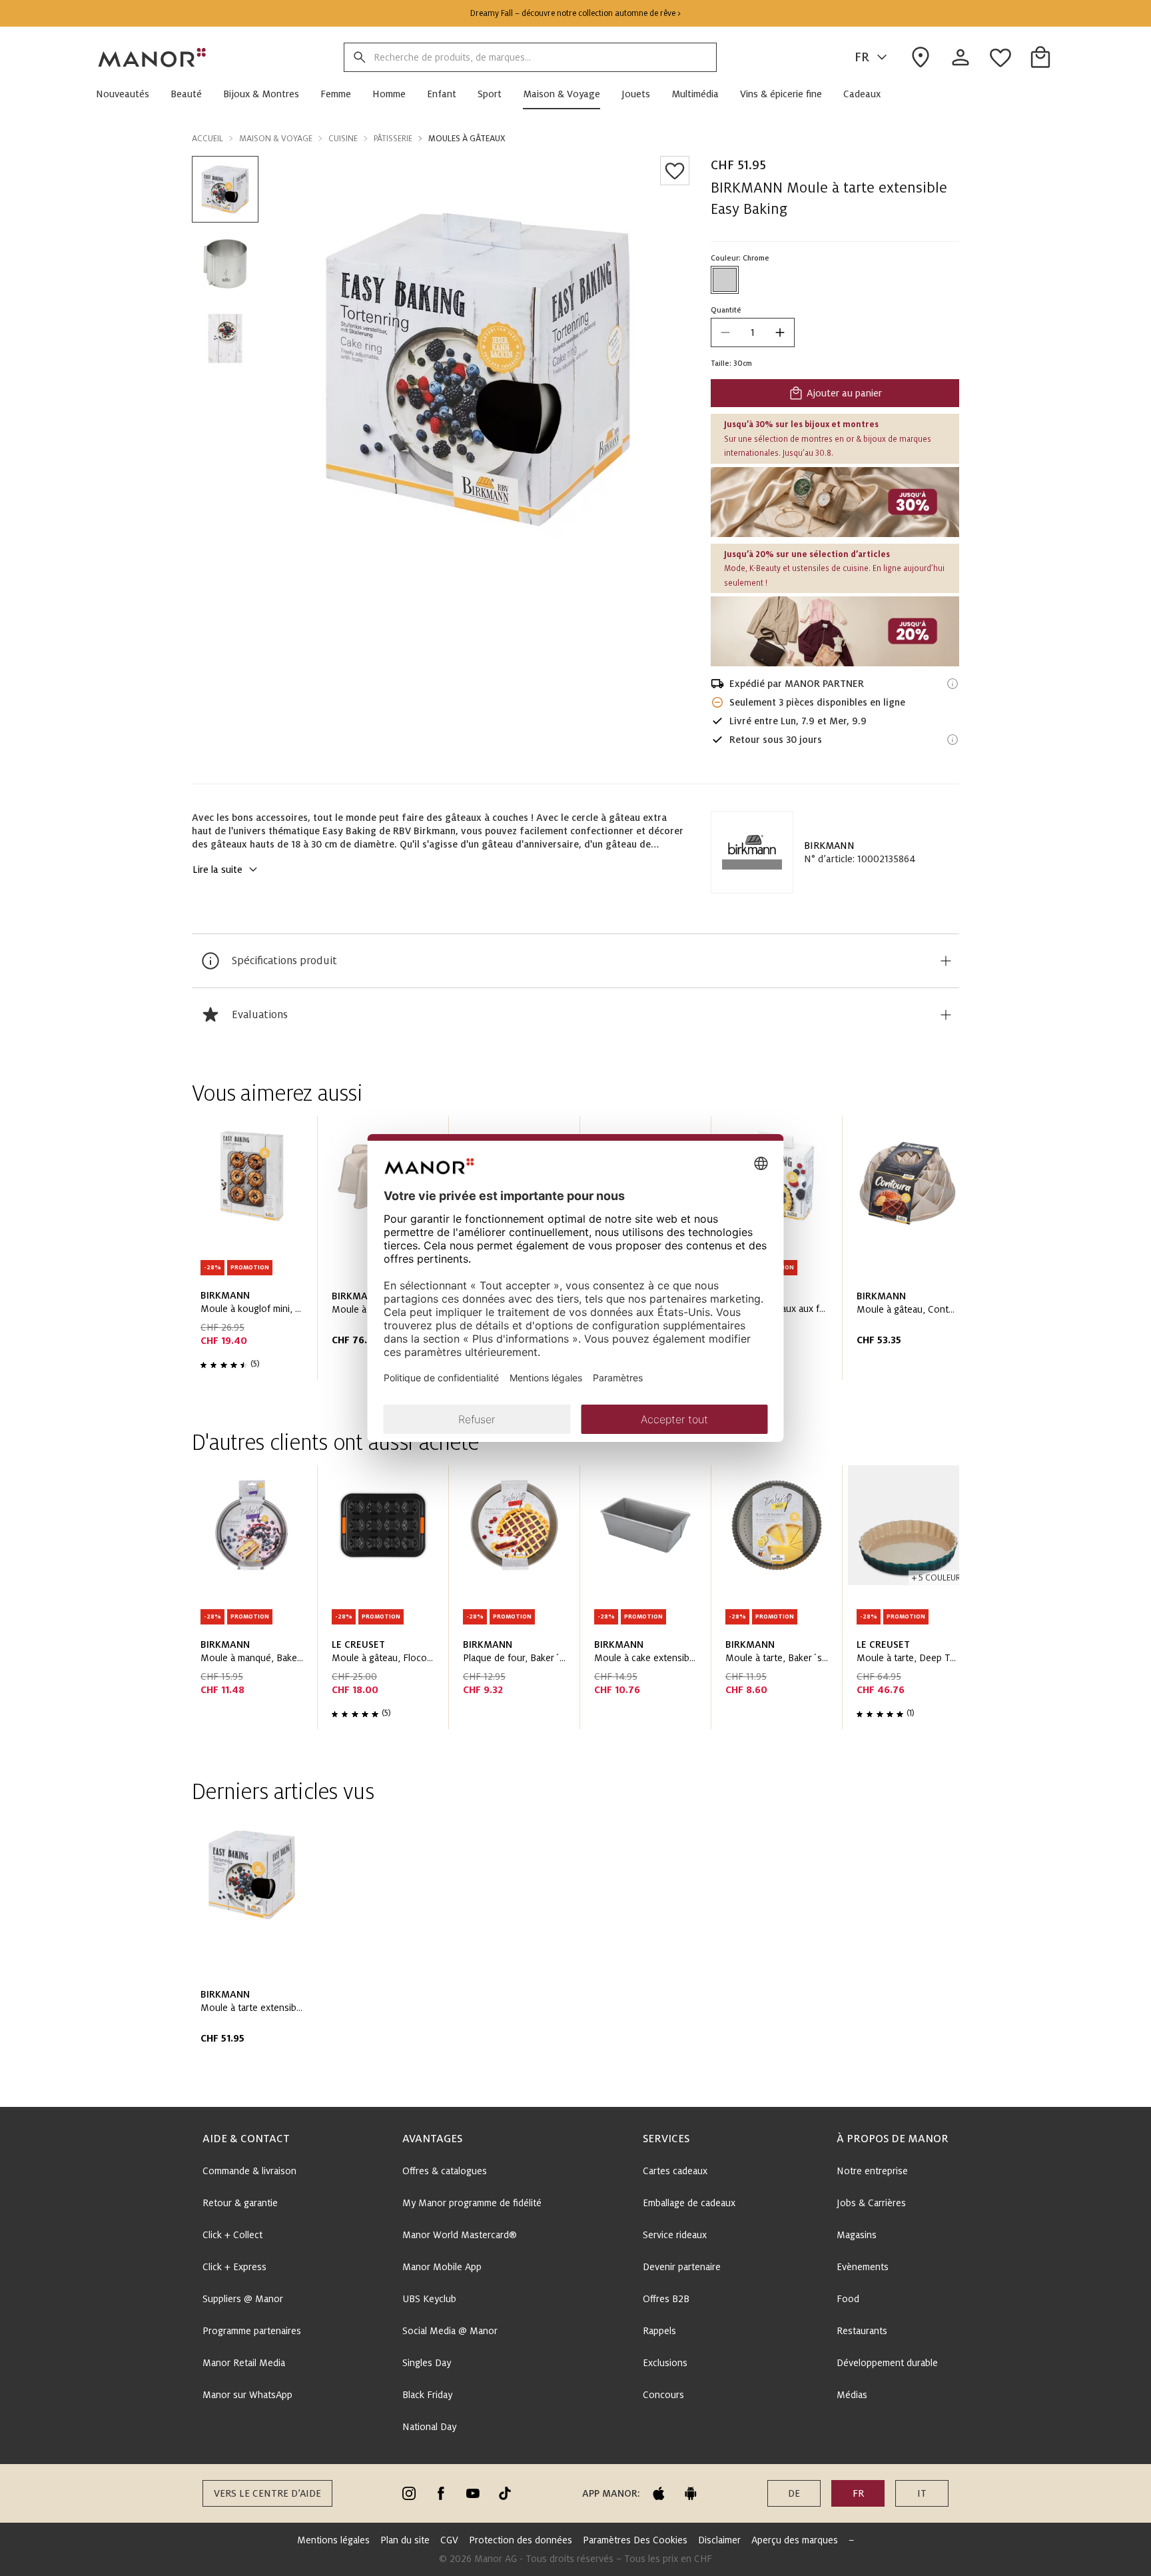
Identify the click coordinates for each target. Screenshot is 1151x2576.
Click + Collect (232, 2235)
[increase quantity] (780, 332)
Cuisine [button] (343, 139)
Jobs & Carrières (871, 2203)
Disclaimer (719, 2540)
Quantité (726, 310)
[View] (835, 502)
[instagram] (409, 2493)
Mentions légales (333, 2540)
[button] (128, 94)
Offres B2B (666, 2299)
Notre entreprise (872, 2171)
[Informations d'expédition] (953, 684)
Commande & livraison (249, 2171)
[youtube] (473, 2493)
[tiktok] (505, 2493)
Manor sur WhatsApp (247, 2395)
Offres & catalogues (445, 2171)
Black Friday (427, 2395)
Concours (663, 2395)
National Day (429, 2427)
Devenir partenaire (682, 2267)
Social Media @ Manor (450, 2331)
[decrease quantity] (725, 332)
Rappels (659, 2331)
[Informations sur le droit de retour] (953, 740)
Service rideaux (675, 2235)
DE (794, 2493)
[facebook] (441, 2493)
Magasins (857, 2235)
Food (848, 2299)
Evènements (863, 2267)
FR (862, 57)
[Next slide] (911, 1253)
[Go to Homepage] (153, 57)
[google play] (691, 2493)
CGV (449, 2540)
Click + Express (234, 2267)
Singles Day (427, 2363)
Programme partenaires (252, 2331)
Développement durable (887, 2363)
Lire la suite (217, 870)
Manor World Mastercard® (460, 2235)
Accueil (207, 139)
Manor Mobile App (442, 2267)
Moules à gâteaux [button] (467, 139)
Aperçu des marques (795, 2540)
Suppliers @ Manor (243, 2299)
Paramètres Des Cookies (635, 2540)
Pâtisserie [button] (393, 139)
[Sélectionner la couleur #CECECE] (725, 280)
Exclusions (665, 2363)
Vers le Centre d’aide (267, 2493)
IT (922, 2493)
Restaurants (862, 2331)
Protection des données (521, 2540)
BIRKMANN (829, 846)
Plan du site (405, 2540)
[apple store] (659, 2493)
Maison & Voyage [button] (276, 139)
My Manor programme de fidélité (472, 2203)
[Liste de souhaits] (675, 171)
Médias (852, 2395)
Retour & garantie (240, 2203)
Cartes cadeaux (675, 2171)
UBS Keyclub (429, 2299)
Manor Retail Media (244, 2363)
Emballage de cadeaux (689, 2203)
